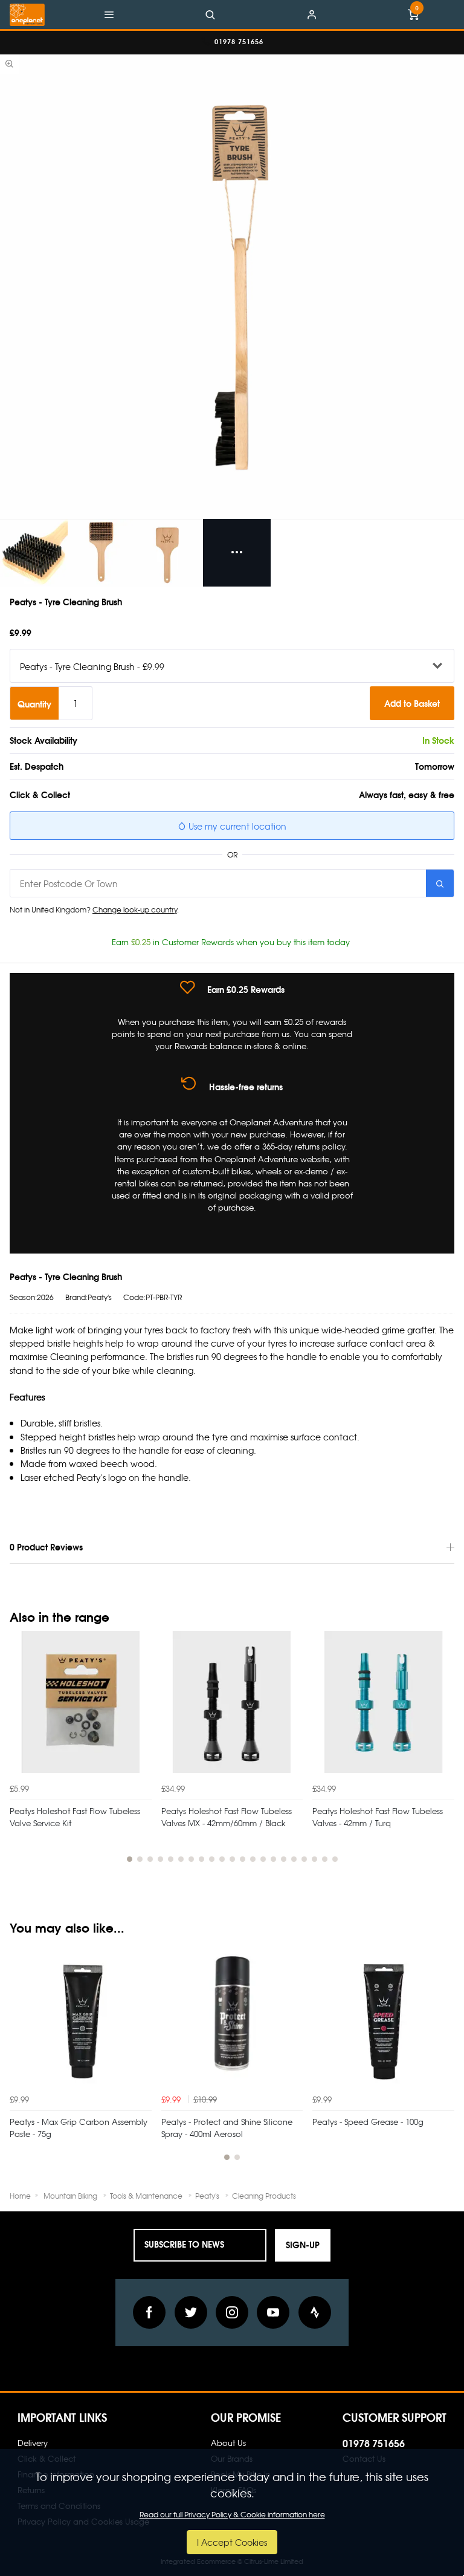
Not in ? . (94, 909)
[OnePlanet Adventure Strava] (315, 2312)
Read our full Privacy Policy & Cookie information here (232, 2514)
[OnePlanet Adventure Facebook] (149, 2312)
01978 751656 (374, 2443)
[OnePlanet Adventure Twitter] (191, 2312)
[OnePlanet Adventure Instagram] (232, 2312)
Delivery (33, 2443)
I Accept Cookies (232, 2542)
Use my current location (236, 826)
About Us (228, 2443)
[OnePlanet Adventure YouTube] (273, 2312)
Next (443, 1754)
